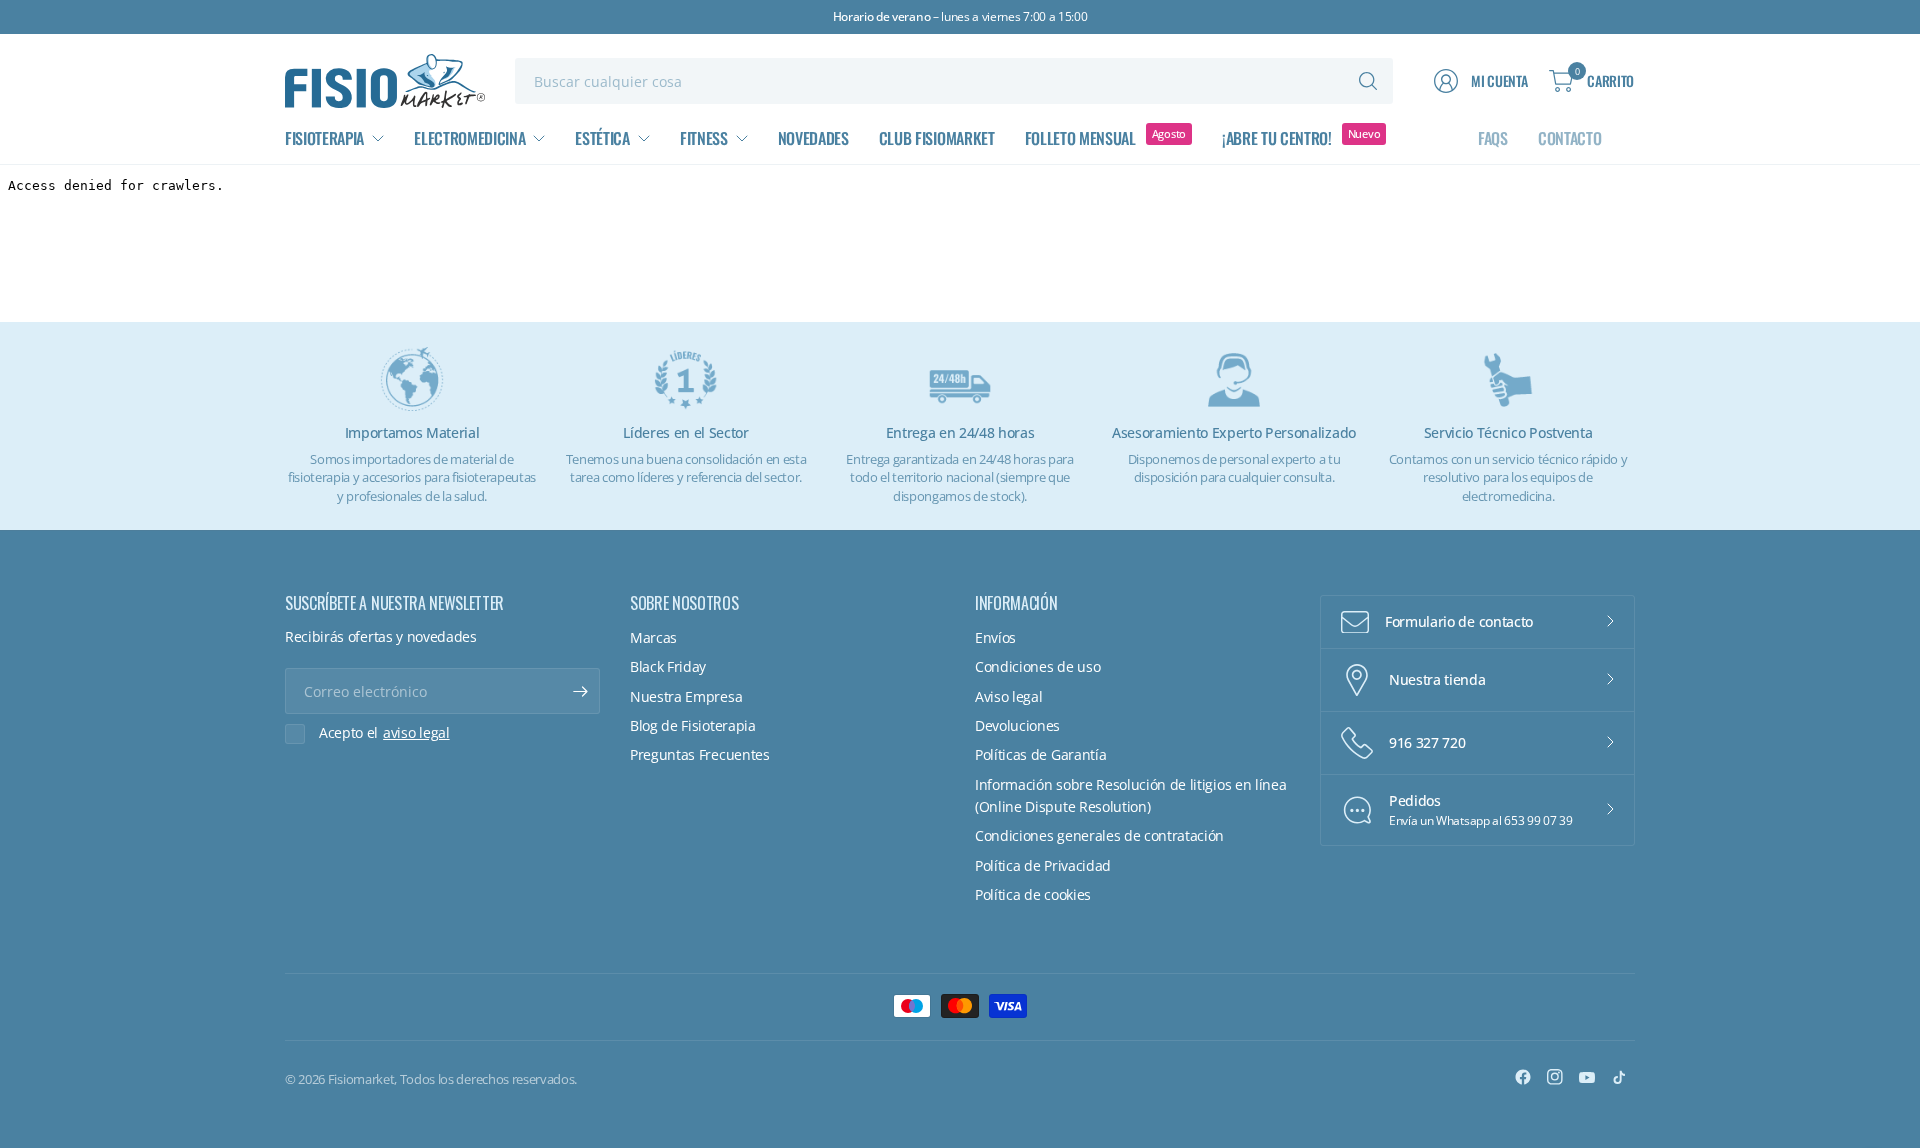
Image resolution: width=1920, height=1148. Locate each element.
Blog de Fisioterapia (693, 725)
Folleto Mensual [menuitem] (1080, 138)
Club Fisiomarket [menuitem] (937, 138)
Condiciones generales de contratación (1099, 835)
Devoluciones (1017, 725)
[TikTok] (1619, 1077)
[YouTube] (1587, 1077)
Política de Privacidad (1043, 865)
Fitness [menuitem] (704, 138)
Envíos (995, 637)
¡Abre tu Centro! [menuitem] (1277, 138)
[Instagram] (1555, 1077)
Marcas (653, 637)
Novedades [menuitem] (813, 138)
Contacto (1569, 138)
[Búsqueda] (1368, 81)
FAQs (1493, 138)
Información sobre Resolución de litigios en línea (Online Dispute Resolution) (1130, 795)
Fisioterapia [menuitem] (324, 138)
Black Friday (668, 666)
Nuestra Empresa (686, 696)
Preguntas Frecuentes (700, 754)
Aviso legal (1008, 696)
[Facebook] (1523, 1077)
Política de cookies (1033, 894)
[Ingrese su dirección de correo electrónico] (580, 691)
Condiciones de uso (1037, 666)
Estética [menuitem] (602, 138)
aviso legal (416, 733)
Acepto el (384, 733)
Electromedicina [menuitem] (469, 138)
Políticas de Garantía (1040, 754)
